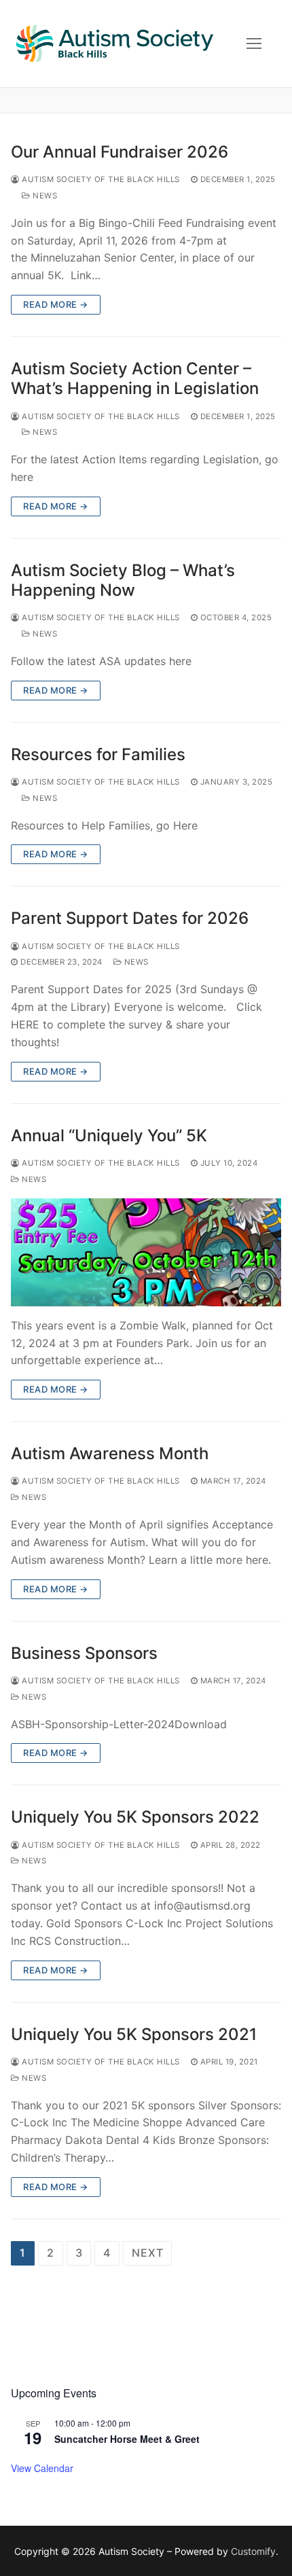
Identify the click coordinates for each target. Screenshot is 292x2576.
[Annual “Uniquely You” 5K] (146, 1252)
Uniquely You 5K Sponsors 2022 (135, 1817)
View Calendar (42, 2468)
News (44, 196)
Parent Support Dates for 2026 (130, 918)
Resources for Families (98, 754)
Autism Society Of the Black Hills (100, 179)
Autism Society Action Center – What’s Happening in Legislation (135, 378)
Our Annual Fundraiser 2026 (120, 152)
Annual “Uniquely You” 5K (109, 1135)
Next (147, 2253)
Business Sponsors (84, 1653)
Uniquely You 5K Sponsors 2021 (134, 2034)
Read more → (56, 304)
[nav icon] (254, 43)
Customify (253, 2551)
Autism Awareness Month (110, 1453)
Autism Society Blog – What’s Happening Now (123, 580)
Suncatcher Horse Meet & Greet (127, 2439)
